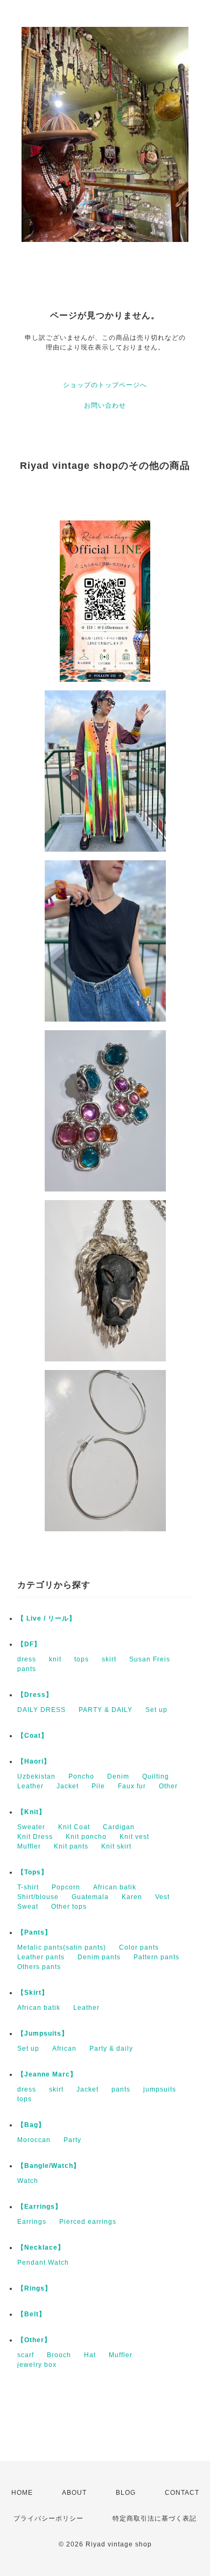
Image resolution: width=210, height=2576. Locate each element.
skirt (109, 1659)
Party (72, 2140)
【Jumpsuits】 (43, 2033)
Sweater (31, 1827)
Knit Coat (74, 1827)
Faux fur (132, 1786)
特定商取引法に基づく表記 (155, 2518)
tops (82, 1659)
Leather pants (41, 1957)
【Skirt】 (33, 1993)
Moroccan (34, 2140)
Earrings (32, 2222)
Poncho (81, 1776)
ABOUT (74, 2493)
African (64, 2049)
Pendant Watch (43, 2263)
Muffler (29, 1846)
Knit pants (71, 1846)
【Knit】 (31, 1812)
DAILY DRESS (41, 1710)
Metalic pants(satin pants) (62, 1947)
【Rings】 (34, 2288)
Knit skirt (116, 1846)
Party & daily (111, 2049)
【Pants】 (34, 1932)
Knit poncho (86, 1837)
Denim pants (99, 1957)
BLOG (126, 2493)
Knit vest (134, 1837)
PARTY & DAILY (106, 1710)
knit (55, 1659)
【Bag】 (31, 2125)
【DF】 (29, 1644)
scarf (26, 2355)
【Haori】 (34, 1761)
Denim (118, 1776)
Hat (90, 2355)
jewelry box (37, 2365)
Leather (30, 1786)
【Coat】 (33, 1736)
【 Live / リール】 (47, 1618)
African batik (115, 1887)
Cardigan (119, 1827)
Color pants (139, 1947)
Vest (162, 1897)
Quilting (156, 1776)
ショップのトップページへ (105, 385)
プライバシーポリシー (48, 2518)
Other (168, 1786)
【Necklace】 (41, 2247)
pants (27, 1669)
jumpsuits (160, 2089)
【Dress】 (35, 1695)
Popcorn (66, 1887)
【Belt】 (31, 2314)
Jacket (68, 1786)
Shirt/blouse (38, 1897)
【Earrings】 (40, 2207)
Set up (156, 1710)
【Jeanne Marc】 (47, 2074)
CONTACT (182, 2493)
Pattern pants (156, 1957)
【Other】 (34, 2340)
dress (27, 1659)
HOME (22, 2493)
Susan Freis (150, 1659)
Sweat (28, 1907)
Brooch (59, 2355)
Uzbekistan (36, 1776)
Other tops (69, 1907)
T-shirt (28, 1887)
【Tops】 (33, 1872)
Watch (28, 2181)
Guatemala (90, 1897)
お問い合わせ (105, 405)
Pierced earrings (88, 2222)
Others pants (39, 1967)
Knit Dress (35, 1837)
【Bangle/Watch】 (49, 2166)
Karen (132, 1897)
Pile (98, 1786)
